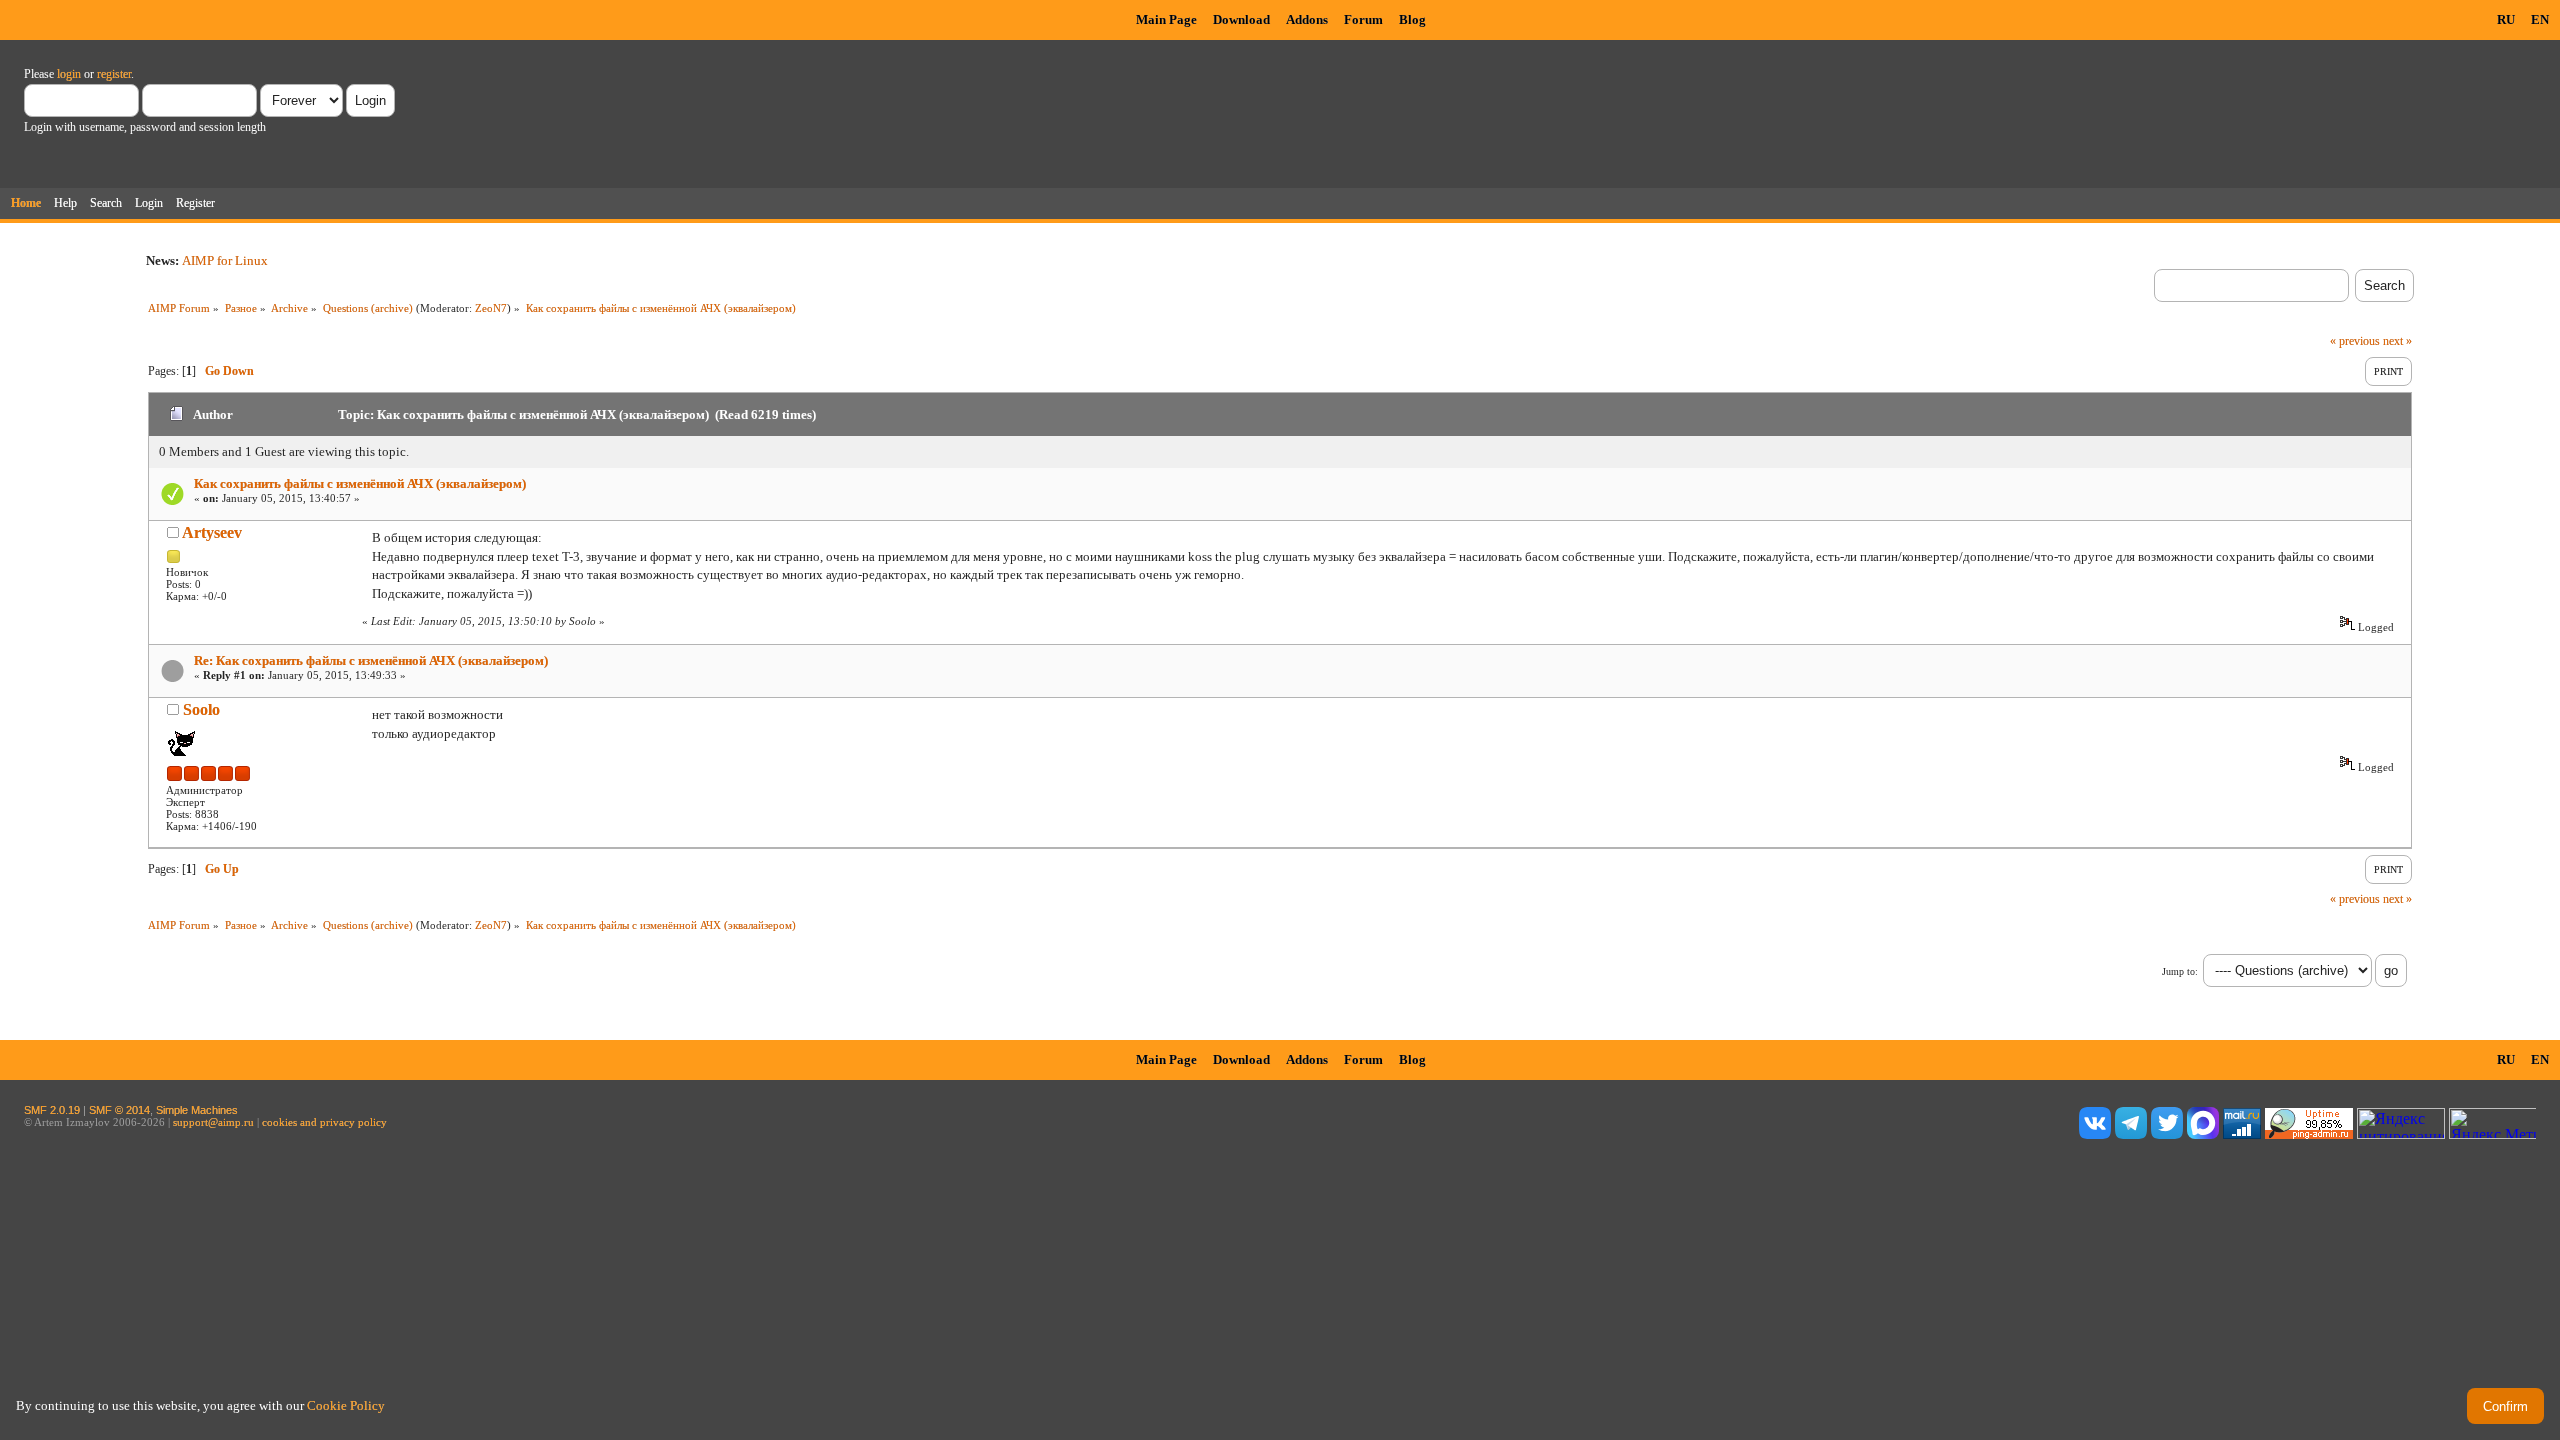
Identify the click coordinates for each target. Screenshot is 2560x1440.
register (114, 74)
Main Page (1166, 19)
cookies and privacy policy (324, 1122)
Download (1241, 19)
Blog (1412, 19)
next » (2397, 341)
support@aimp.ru (213, 1122)
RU (2506, 19)
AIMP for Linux (225, 260)
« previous (2355, 341)
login (69, 74)
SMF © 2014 (119, 1110)
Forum (1363, 19)
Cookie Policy (346, 1405)
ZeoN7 (491, 308)
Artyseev (212, 532)
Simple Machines (197, 1110)
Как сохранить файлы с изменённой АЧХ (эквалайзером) (360, 483)
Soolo (201, 709)
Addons (1307, 19)
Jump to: (2180, 971)
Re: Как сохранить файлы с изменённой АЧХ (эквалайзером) (371, 660)
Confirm (2505, 1406)
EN (2540, 19)
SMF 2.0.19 (52, 1110)
